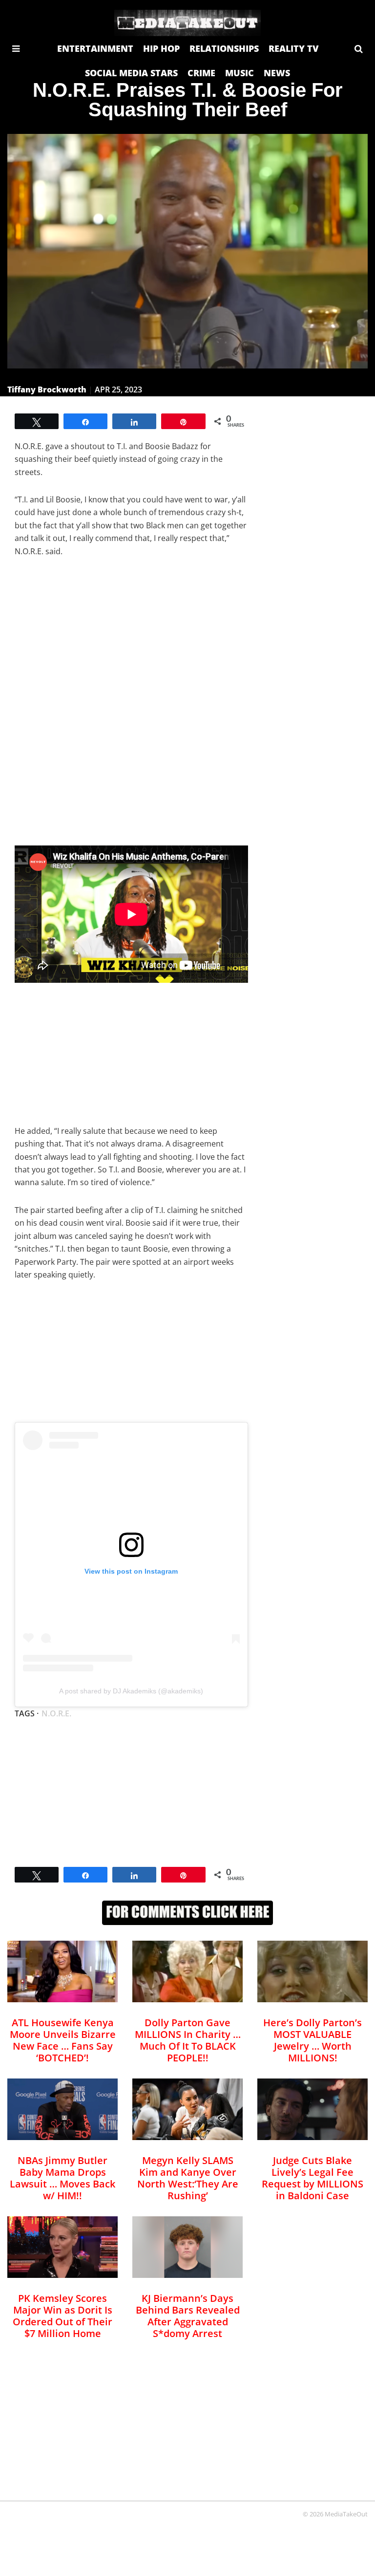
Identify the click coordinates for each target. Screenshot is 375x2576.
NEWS (277, 73)
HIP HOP (161, 48)
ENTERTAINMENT (95, 48)
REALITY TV (293, 48)
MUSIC (240, 73)
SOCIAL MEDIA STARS (131, 73)
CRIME (201, 73)
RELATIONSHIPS (224, 48)
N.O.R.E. (56, 1713)
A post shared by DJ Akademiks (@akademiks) (131, 1691)
